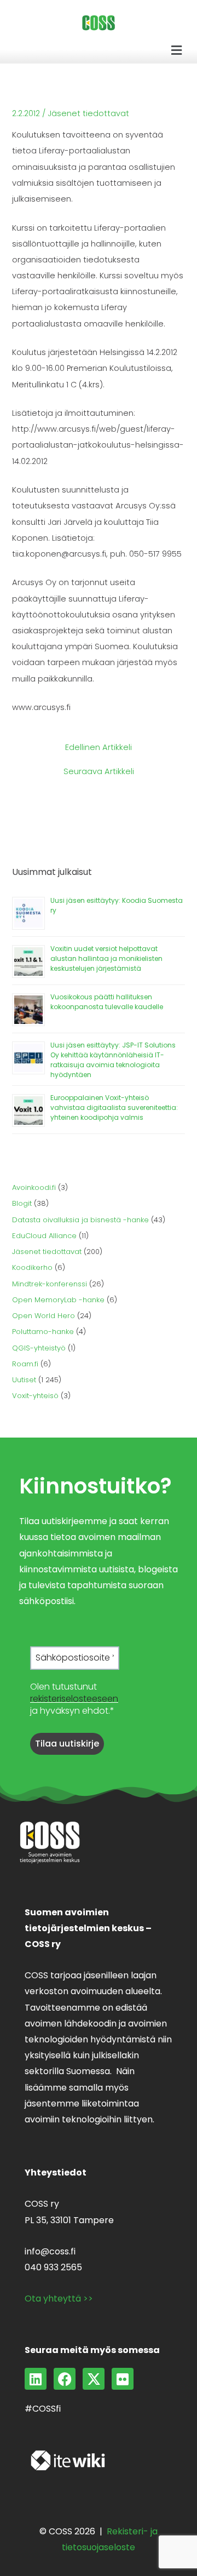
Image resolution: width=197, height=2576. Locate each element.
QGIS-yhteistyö (39, 1348)
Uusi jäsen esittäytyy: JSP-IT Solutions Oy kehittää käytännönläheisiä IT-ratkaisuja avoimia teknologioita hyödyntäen (113, 1060)
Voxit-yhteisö (35, 1396)
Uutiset (24, 1380)
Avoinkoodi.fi (34, 1187)
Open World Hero (44, 1316)
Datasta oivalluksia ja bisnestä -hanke (80, 1220)
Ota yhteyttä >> (59, 2299)
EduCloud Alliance (44, 1236)
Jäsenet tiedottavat (88, 113)
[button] (177, 50)
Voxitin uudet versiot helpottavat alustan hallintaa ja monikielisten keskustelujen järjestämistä (106, 958)
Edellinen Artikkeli (99, 748)
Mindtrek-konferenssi (50, 1284)
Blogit (22, 1203)
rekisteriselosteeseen (74, 1699)
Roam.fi (25, 1364)
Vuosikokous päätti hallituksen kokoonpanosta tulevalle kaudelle (107, 1002)
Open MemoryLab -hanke (58, 1300)
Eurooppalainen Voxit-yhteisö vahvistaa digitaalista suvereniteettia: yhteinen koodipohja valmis (114, 1107)
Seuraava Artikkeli (99, 772)
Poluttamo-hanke (43, 1332)
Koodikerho (32, 1267)
